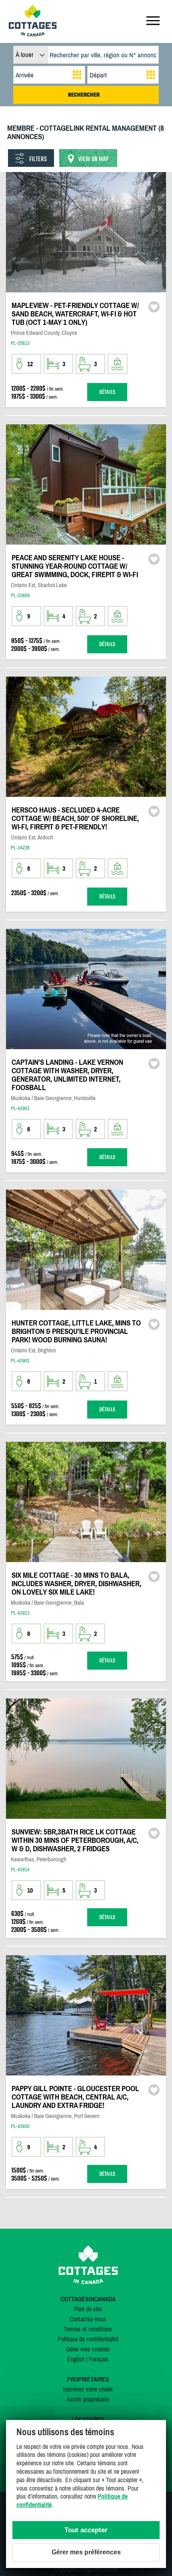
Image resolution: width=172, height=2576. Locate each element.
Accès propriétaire (88, 2399)
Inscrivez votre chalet (88, 2389)
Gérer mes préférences (86, 2552)
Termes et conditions (88, 2329)
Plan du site (88, 2309)
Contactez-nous (88, 2319)
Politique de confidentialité (88, 2339)
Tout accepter (86, 2530)
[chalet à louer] (33, 34)
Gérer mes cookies (88, 2349)
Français (99, 2359)
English (76, 2359)
